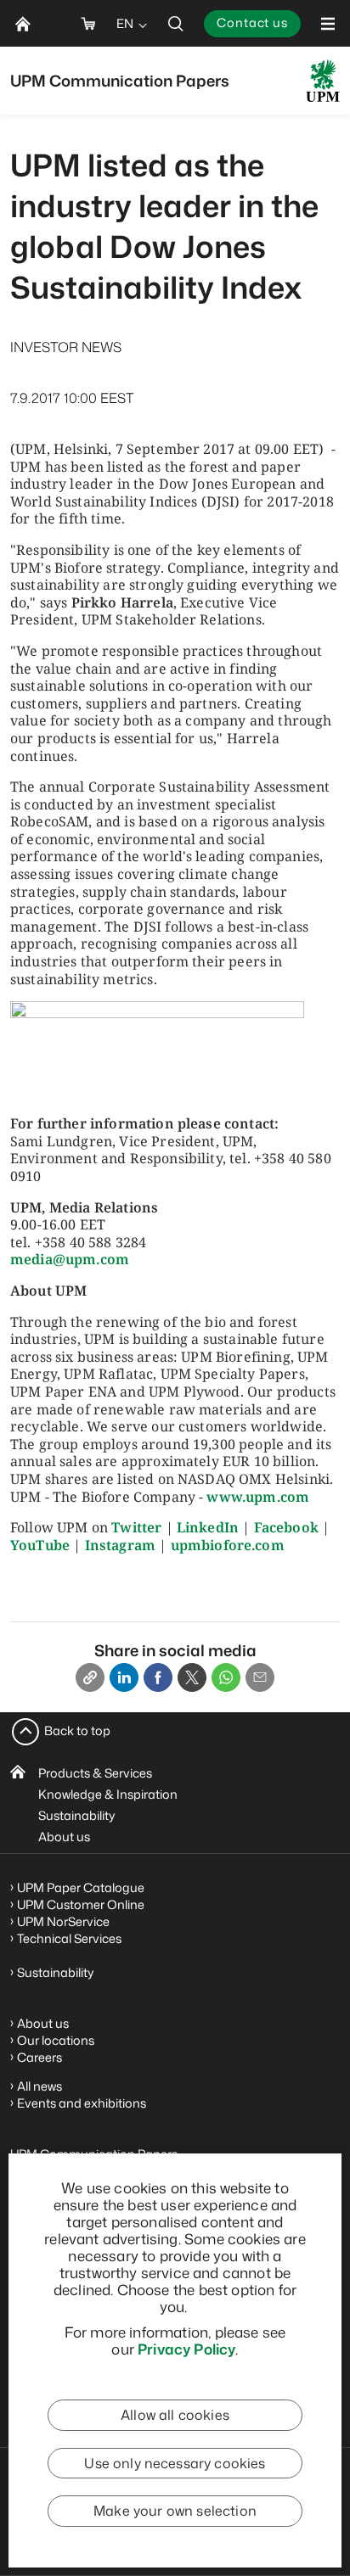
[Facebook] (158, 1677)
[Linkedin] (124, 1677)
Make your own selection (175, 2511)
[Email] (260, 1677)
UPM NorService (63, 1921)
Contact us (252, 22)
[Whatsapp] (226, 1677)
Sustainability (77, 1815)
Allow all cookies (175, 2415)
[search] (176, 23)
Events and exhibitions (82, 2103)
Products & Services (95, 1773)
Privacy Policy (186, 2349)
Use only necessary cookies (175, 2463)
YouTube (40, 1545)
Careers (40, 2057)
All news (40, 2086)
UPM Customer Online (81, 1904)
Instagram (120, 1545)
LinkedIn (208, 1527)
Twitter (136, 1527)
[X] (192, 1677)
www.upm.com (258, 1497)
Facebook (286, 1527)
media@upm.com (70, 1259)
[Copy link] (90, 1677)
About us (64, 1837)
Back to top (77, 1730)
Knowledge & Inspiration (108, 1794)
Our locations (56, 2040)
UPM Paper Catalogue (81, 1887)
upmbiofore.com (228, 1545)
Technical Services (69, 1938)
